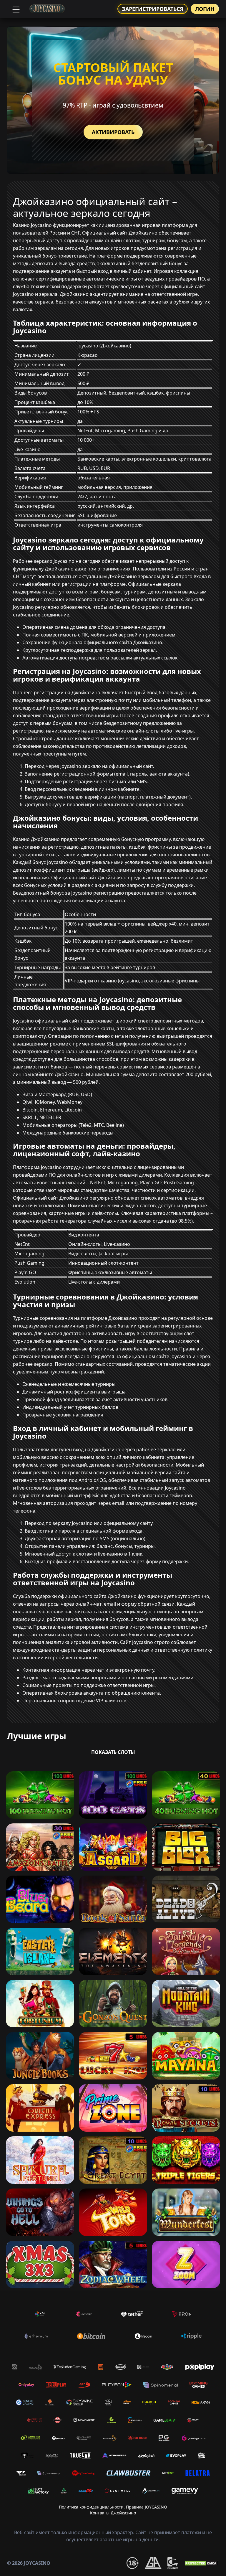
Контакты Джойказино (113, 2513)
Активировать (113, 132)
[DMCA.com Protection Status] (201, 2563)
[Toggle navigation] (15, 9)
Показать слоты (113, 1752)
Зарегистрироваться (153, 9)
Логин (205, 9)
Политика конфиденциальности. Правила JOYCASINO (113, 2507)
